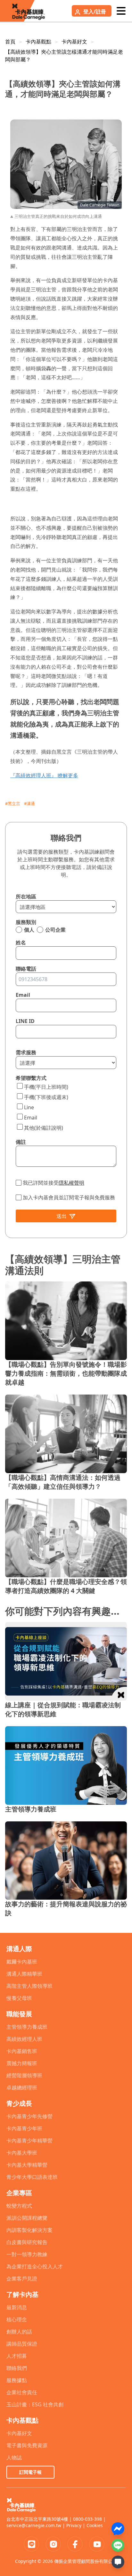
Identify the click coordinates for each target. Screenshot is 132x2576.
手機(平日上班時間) (46, 1087)
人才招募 (17, 2356)
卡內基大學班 (22, 2153)
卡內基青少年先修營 (29, 2116)
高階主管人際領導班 (29, 1986)
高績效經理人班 (24, 2039)
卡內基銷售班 (22, 2051)
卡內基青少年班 (24, 2128)
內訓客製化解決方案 (29, 2230)
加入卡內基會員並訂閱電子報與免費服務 (69, 1197)
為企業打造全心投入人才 (35, 2266)
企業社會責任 (22, 2392)
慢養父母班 (19, 1998)
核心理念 (17, 2319)
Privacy (74, 2525)
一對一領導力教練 (27, 2254)
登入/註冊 (95, 12)
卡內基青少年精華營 (29, 2141)
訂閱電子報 (30, 2472)
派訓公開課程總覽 (27, 2218)
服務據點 (17, 2380)
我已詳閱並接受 (54, 1183)
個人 (29, 930)
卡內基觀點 (38, 42)
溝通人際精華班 (24, 1974)
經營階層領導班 (24, 2075)
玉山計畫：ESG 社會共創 (35, 2404)
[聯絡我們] (118, 2562)
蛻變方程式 (19, 2206)
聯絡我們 (17, 2368)
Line (29, 1107)
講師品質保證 (22, 2344)
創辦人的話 (19, 2332)
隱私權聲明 (71, 1183)
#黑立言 (13, 804)
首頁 (10, 42)
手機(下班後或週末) (46, 1097)
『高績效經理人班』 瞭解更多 (44, 775)
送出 (62, 1216)
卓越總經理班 (22, 2088)
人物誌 (14, 2457)
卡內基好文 (74, 42)
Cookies (95, 2525)
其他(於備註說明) (44, 1128)
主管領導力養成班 (27, 2027)
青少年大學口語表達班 (32, 2177)
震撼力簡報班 (22, 2063)
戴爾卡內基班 (22, 1962)
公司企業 (55, 930)
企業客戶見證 (22, 2279)
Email (31, 1118)
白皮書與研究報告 (27, 2242)
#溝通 (29, 804)
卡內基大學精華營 (27, 2165)
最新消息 (17, 2307)
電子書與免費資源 (27, 2445)
